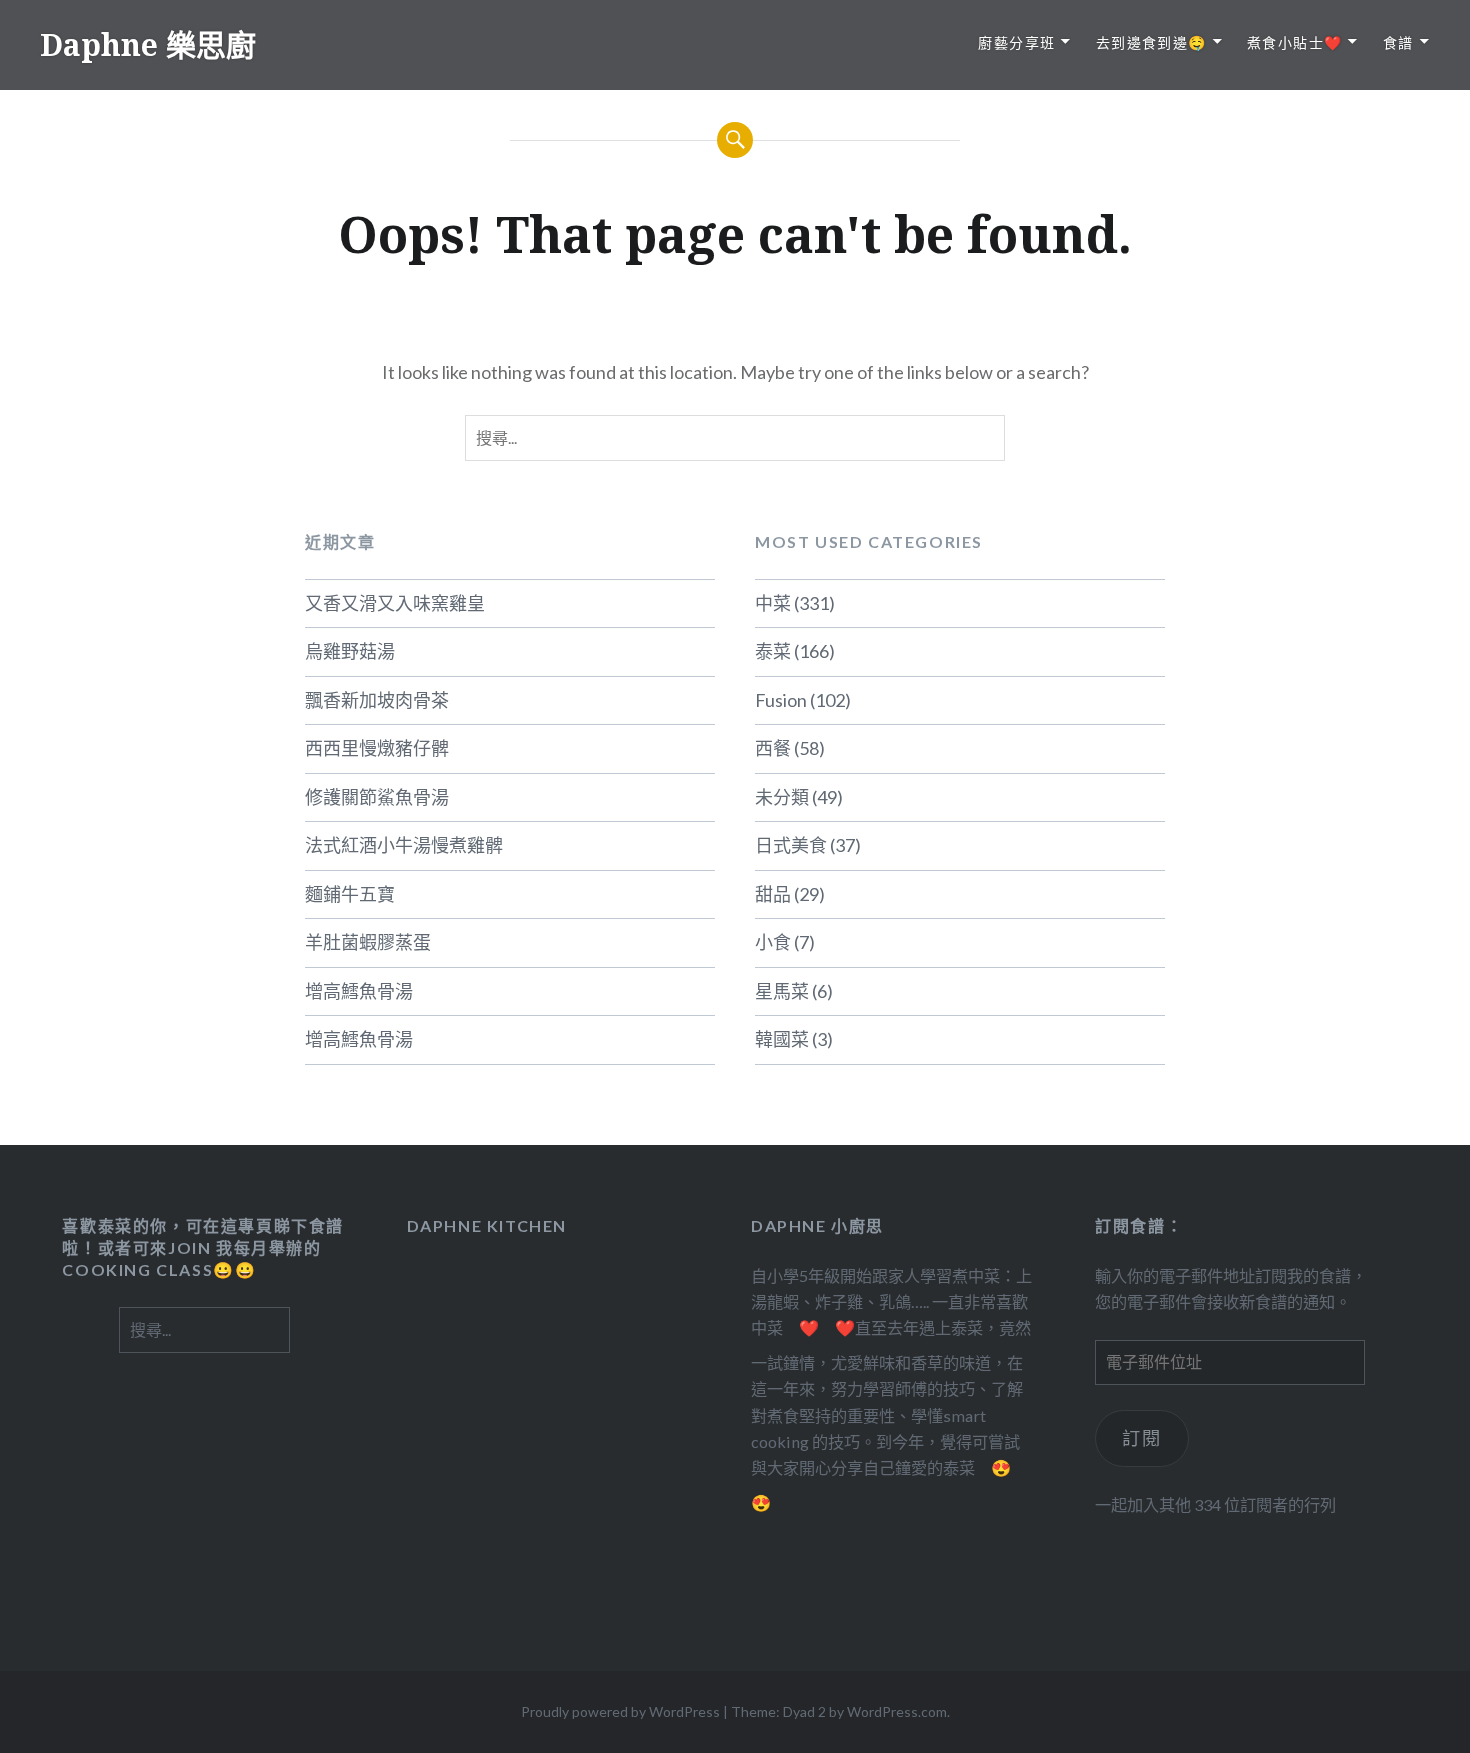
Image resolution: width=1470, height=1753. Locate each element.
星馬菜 (782, 991)
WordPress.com (897, 1711)
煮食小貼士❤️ (1294, 42)
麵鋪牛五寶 (350, 894)
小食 (773, 942)
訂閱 (1142, 1438)
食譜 (1398, 42)
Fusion (781, 700)
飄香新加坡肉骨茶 (377, 700)
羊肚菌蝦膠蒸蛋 (368, 942)
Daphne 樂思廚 (148, 44)
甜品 (773, 894)
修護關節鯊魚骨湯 (377, 797)
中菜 (773, 603)
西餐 (773, 748)
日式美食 (791, 845)
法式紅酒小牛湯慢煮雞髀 (404, 845)
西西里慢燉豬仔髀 (377, 748)
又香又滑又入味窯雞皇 (395, 603)
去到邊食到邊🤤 (1151, 42)
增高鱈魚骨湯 (359, 991)
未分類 (782, 797)
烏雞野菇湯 (350, 651)
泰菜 (773, 651)
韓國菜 (782, 1039)
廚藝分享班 (1016, 42)
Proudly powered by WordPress (620, 1711)
